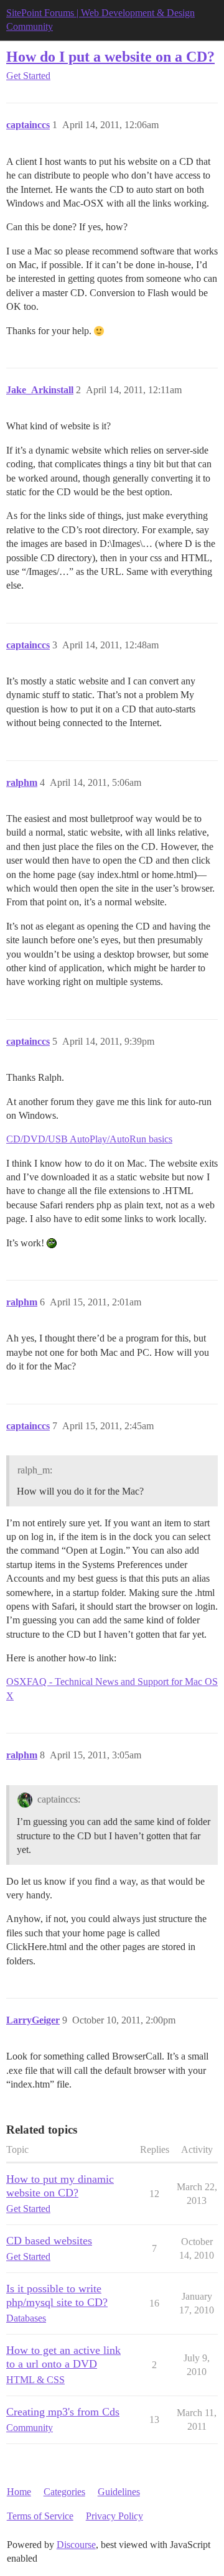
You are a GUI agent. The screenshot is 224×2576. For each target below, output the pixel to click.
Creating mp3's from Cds (63, 2412)
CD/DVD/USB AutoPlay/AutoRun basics (89, 1139)
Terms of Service (40, 2516)
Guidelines (119, 2492)
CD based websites (49, 2241)
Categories (64, 2492)
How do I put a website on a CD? (110, 56)
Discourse (76, 2545)
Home (19, 2492)
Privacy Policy (114, 2516)
